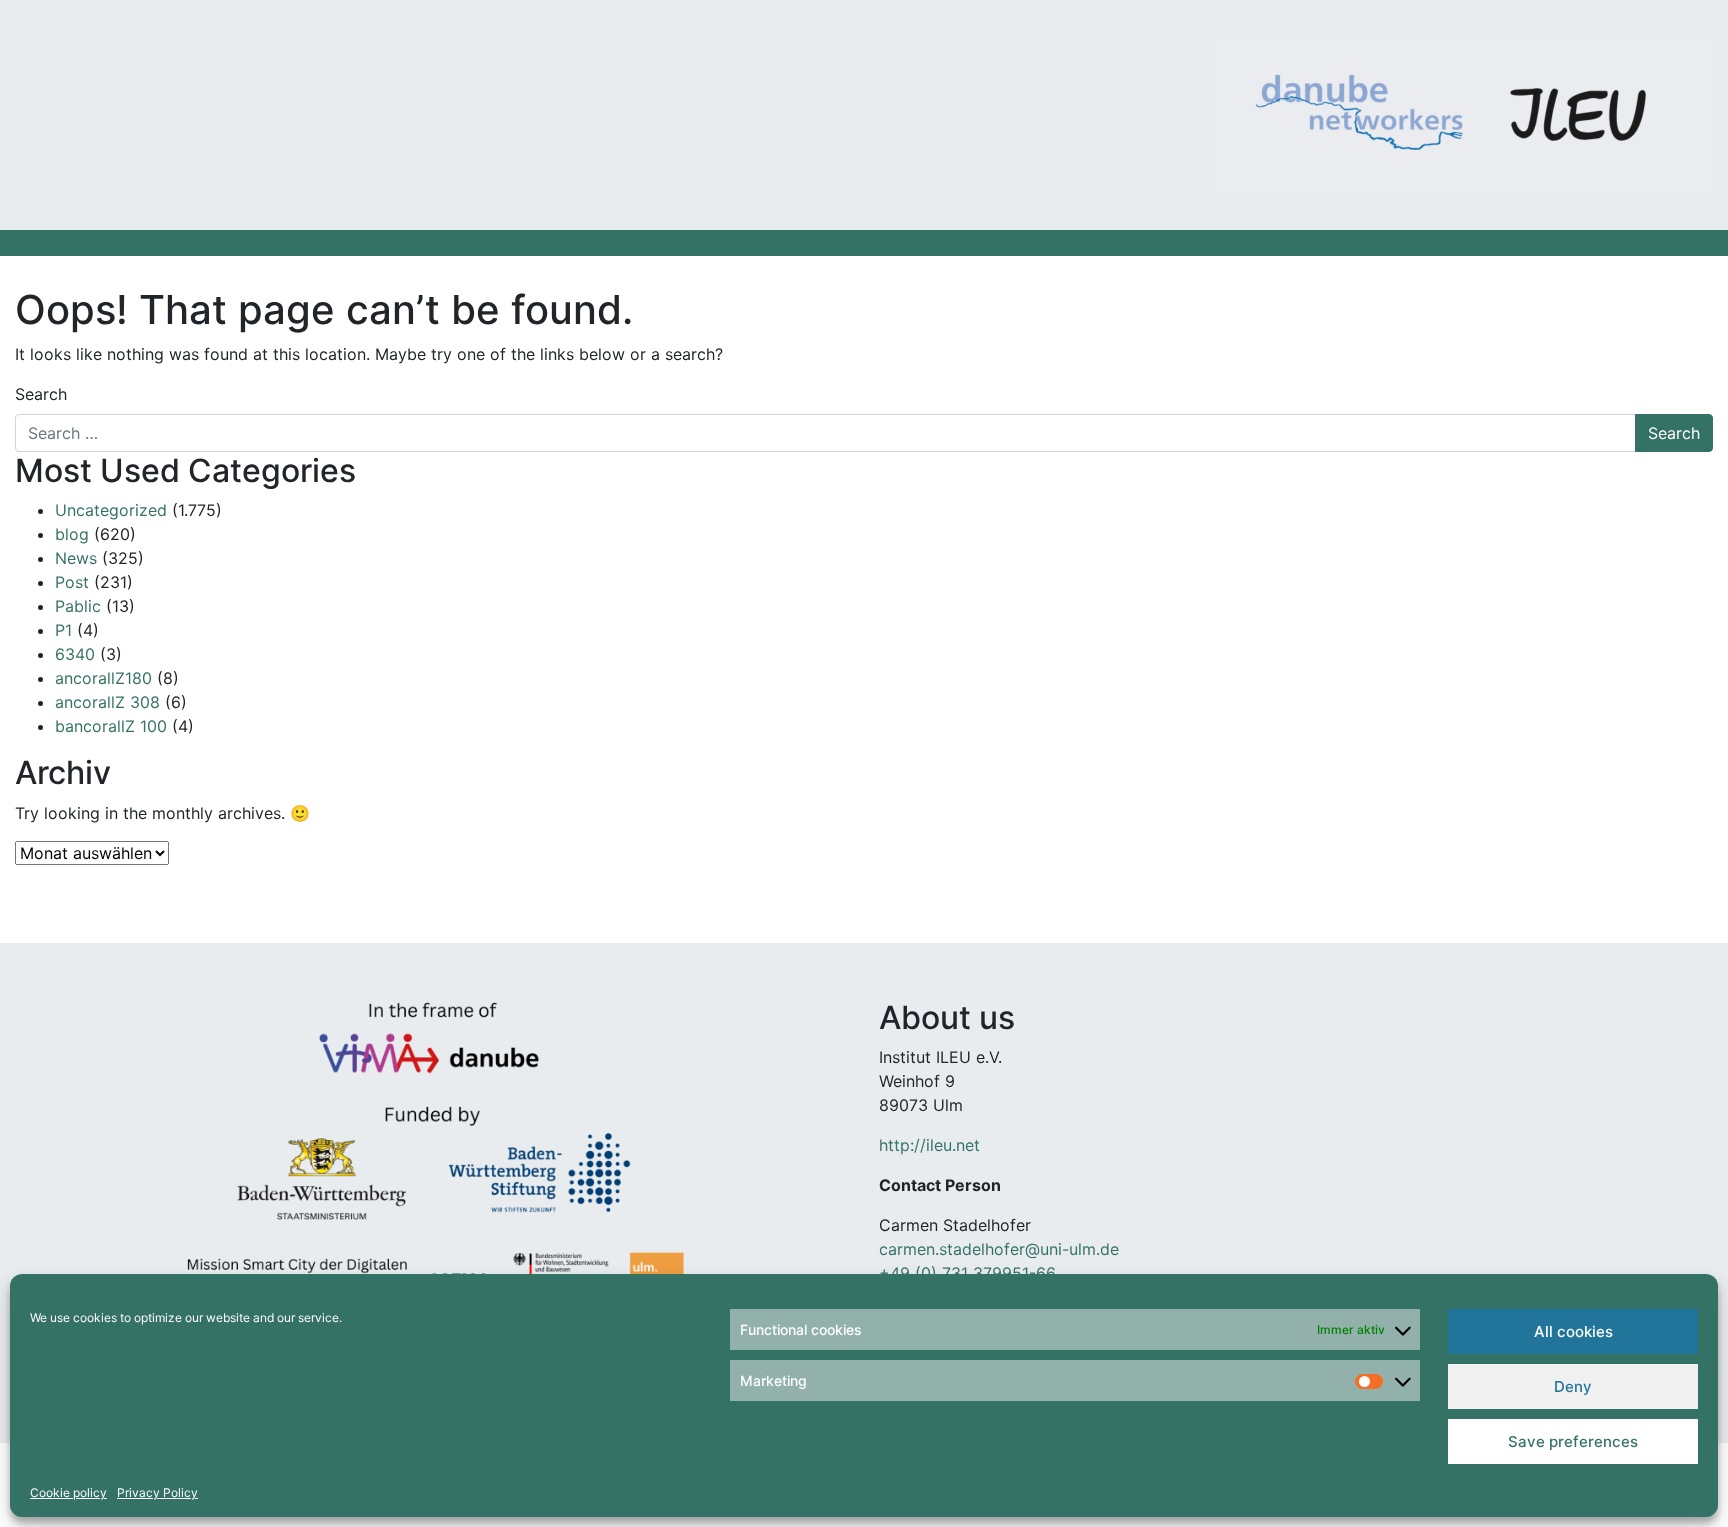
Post (72, 582)
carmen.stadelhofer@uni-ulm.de (999, 1249)
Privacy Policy (157, 1492)
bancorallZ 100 (111, 726)
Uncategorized (111, 510)
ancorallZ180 (103, 678)
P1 (63, 630)
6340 (75, 654)
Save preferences (1573, 1441)
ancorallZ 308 (107, 702)
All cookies (1573, 1331)
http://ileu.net (929, 1145)
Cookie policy (68, 1492)
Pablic (78, 606)
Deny (1573, 1386)
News (76, 558)
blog (72, 534)
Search (41, 394)
